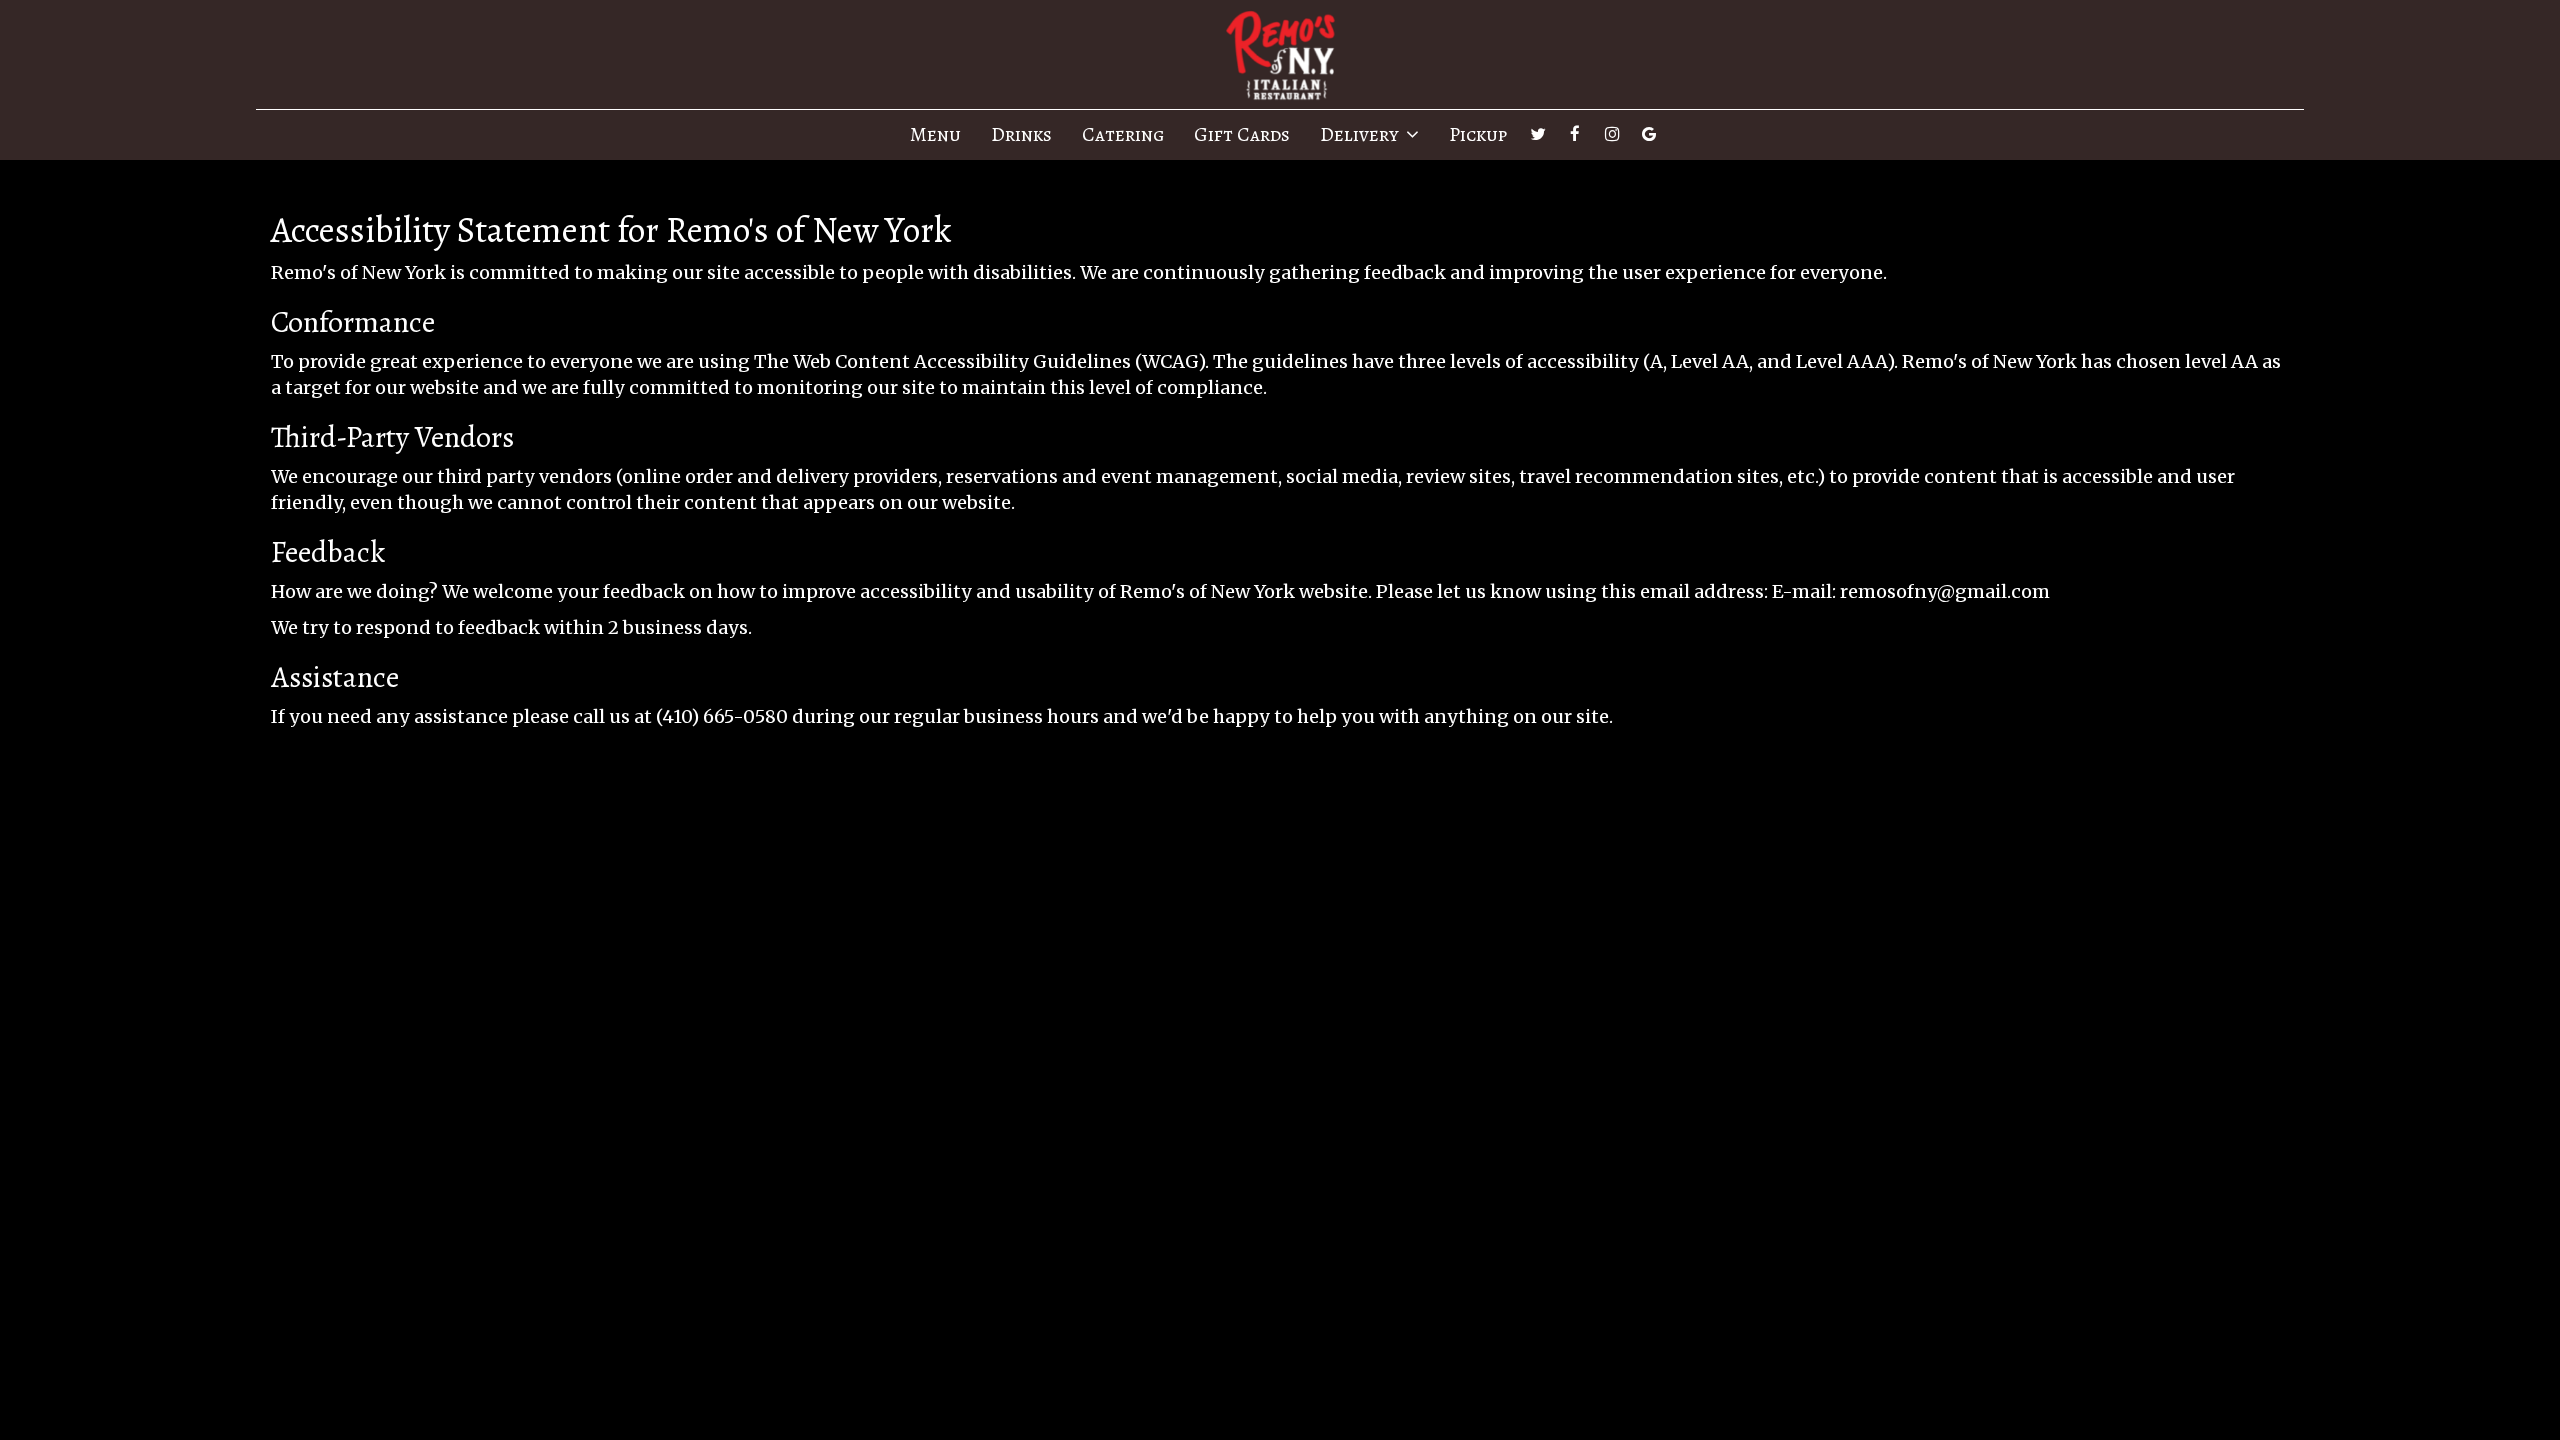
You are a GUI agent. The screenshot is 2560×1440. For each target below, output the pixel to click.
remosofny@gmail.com (1945, 591)
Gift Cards (1242, 135)
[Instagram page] (1612, 134)
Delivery (1361, 135)
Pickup (1478, 135)
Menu (935, 135)
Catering (1123, 135)
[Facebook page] (1575, 134)
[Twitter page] (1538, 134)
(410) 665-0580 (722, 716)
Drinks (1021, 135)
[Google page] (1649, 134)
